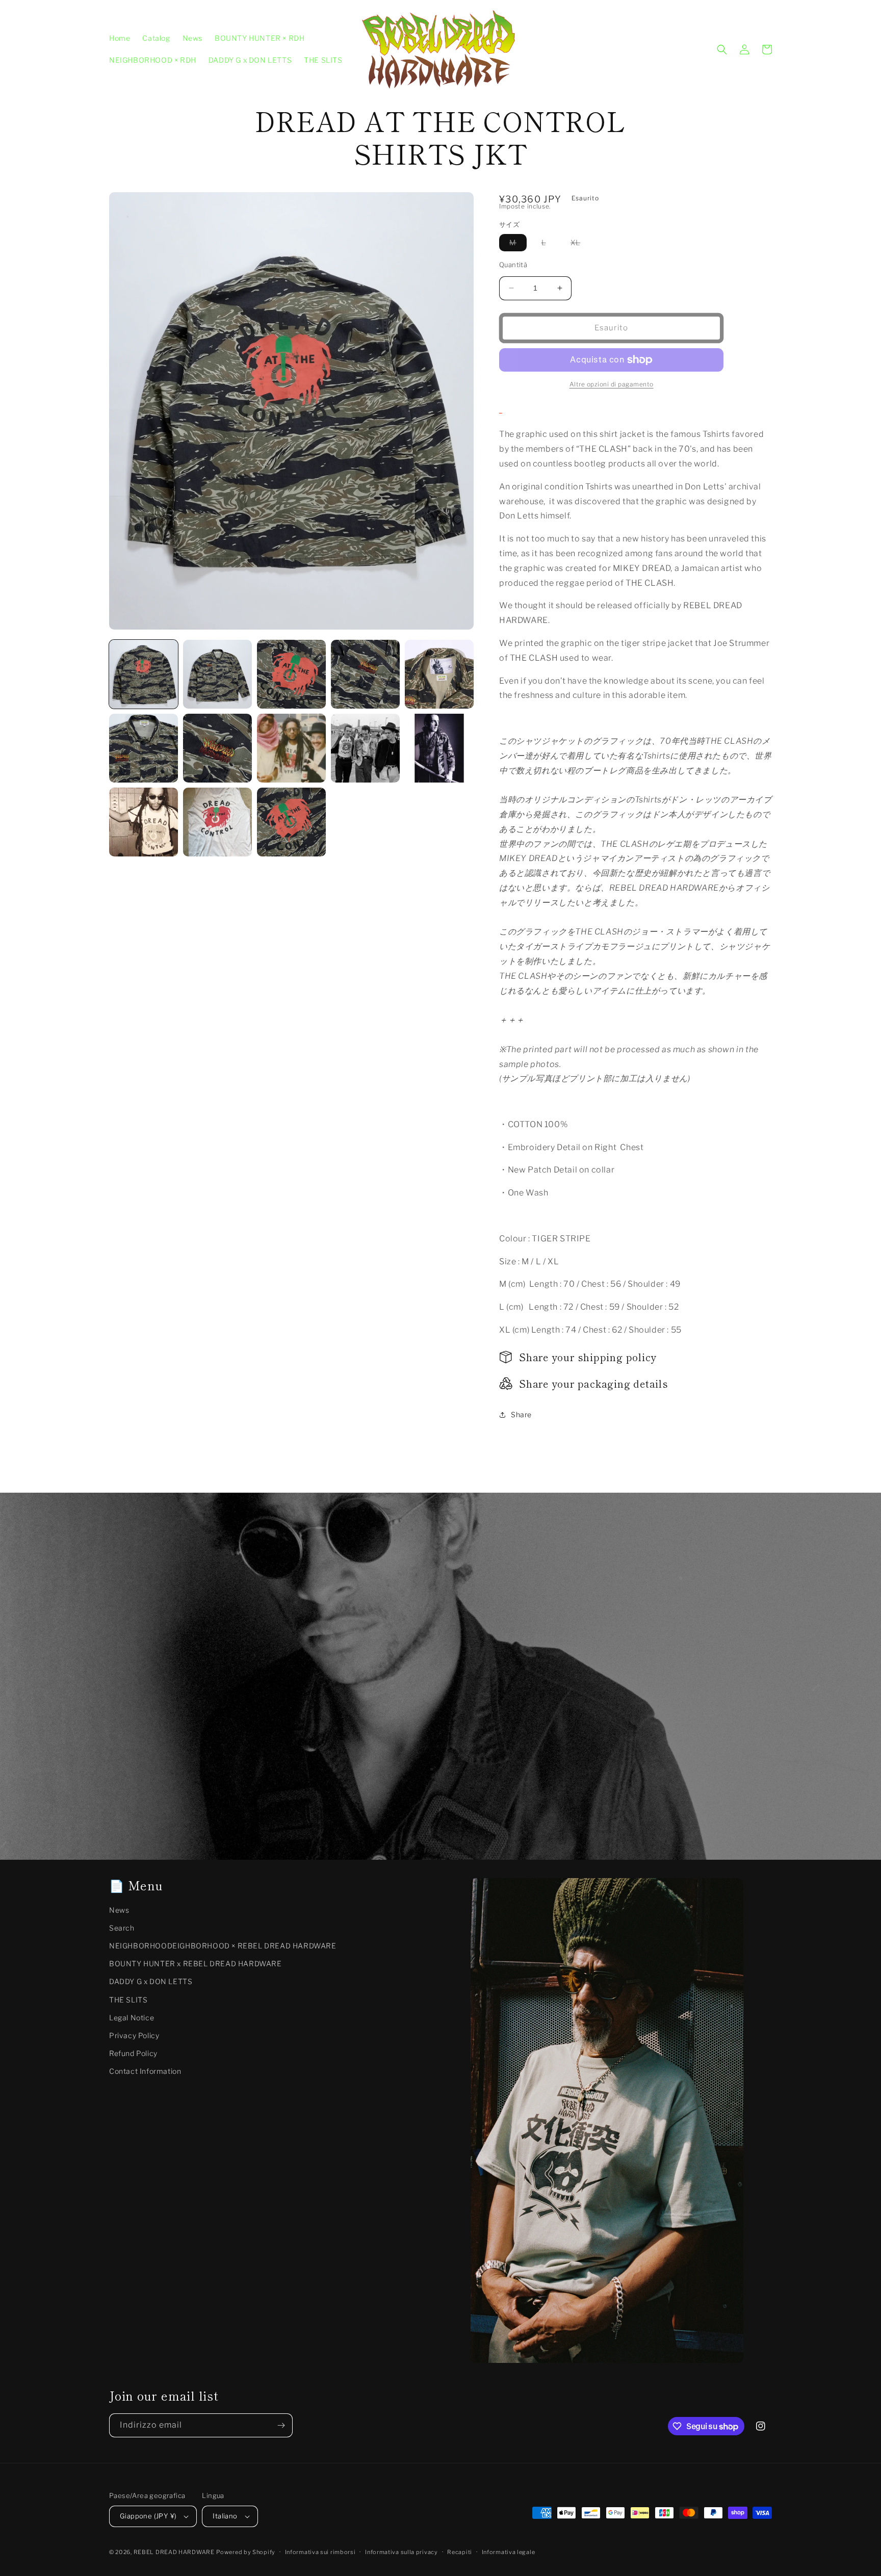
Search (122, 1928)
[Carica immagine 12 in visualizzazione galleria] (217, 822)
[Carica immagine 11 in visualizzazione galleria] (144, 822)
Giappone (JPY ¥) (148, 2516)
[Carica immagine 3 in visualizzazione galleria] (291, 674)
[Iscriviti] (281, 2425)
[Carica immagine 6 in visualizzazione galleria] (144, 748)
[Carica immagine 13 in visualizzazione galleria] (291, 822)
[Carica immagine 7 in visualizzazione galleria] (217, 748)
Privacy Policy (134, 2035)
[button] (722, 49)
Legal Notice (132, 2018)
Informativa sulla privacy (401, 2552)
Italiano (225, 2516)
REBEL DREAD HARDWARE (174, 2552)
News (119, 1910)
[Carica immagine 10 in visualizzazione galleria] (439, 748)
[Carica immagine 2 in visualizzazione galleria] (217, 674)
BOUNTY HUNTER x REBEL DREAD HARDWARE (196, 1963)
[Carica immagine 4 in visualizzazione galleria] (365, 674)
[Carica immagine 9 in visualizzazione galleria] (365, 748)
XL (580, 244)
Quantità (513, 265)
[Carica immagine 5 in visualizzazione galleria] (439, 674)
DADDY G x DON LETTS (151, 1981)
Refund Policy (133, 2053)
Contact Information (145, 2071)
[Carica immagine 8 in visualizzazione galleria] (291, 748)
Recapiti (460, 2552)
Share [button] (521, 1414)
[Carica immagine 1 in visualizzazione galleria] (144, 674)
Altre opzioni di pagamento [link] (612, 384)
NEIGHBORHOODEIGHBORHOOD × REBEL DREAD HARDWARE (223, 1946)
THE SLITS (128, 2000)
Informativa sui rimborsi (320, 2552)
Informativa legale (509, 2552)
